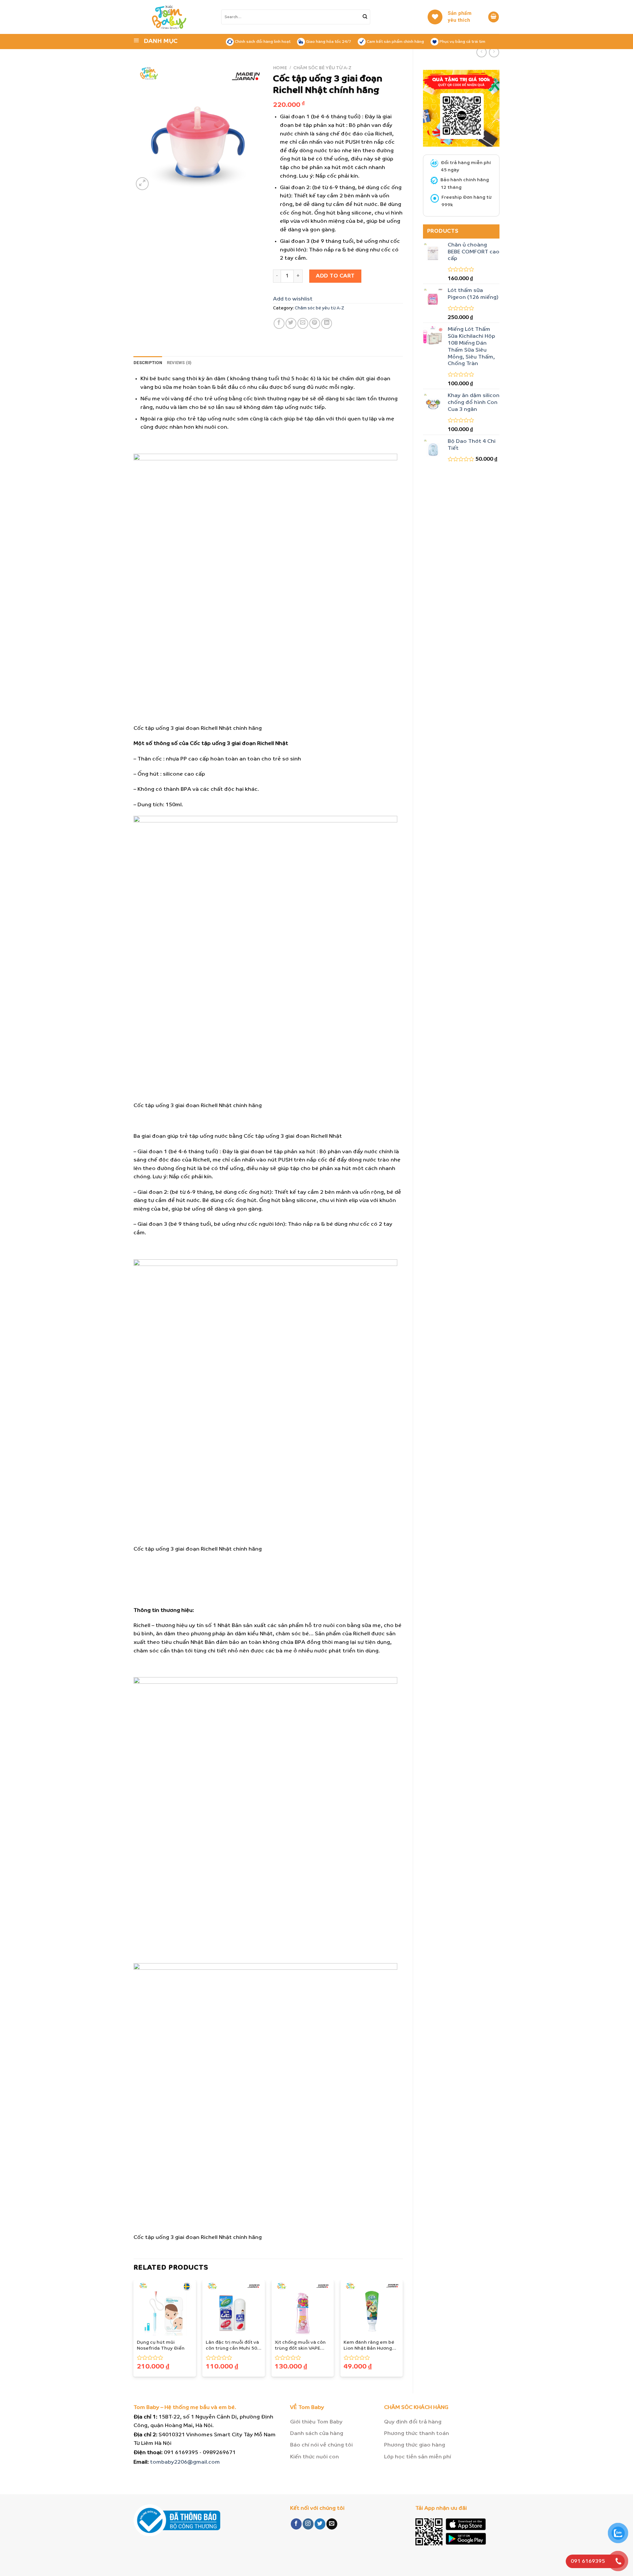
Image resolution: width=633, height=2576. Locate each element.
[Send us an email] (332, 2524)
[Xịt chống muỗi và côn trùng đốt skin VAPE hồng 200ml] (303, 2308)
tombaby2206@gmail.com (185, 2462)
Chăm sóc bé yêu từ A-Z (322, 68)
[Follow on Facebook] (296, 2524)
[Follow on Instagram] (308, 2524)
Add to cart (335, 276)
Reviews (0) (179, 363)
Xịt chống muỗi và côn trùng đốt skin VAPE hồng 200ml (300, 2346)
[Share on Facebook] (279, 323)
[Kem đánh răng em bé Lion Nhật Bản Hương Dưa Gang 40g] (372, 2308)
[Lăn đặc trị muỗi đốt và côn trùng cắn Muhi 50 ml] (234, 2308)
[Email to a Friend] (303, 323)
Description (148, 363)
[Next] (403, 2331)
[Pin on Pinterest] (315, 323)
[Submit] (365, 17)
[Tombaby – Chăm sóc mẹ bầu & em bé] (182, 17)
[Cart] (494, 17)
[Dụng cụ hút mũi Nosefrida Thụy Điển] (165, 2308)
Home (280, 68)
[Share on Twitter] (291, 323)
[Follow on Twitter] (320, 2524)
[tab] (148, 363)
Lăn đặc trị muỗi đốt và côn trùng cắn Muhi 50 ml (232, 2346)
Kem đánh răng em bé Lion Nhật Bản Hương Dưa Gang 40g (369, 2346)
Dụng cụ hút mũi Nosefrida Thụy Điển (161, 2346)
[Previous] (134, 2331)
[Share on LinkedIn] (327, 323)
